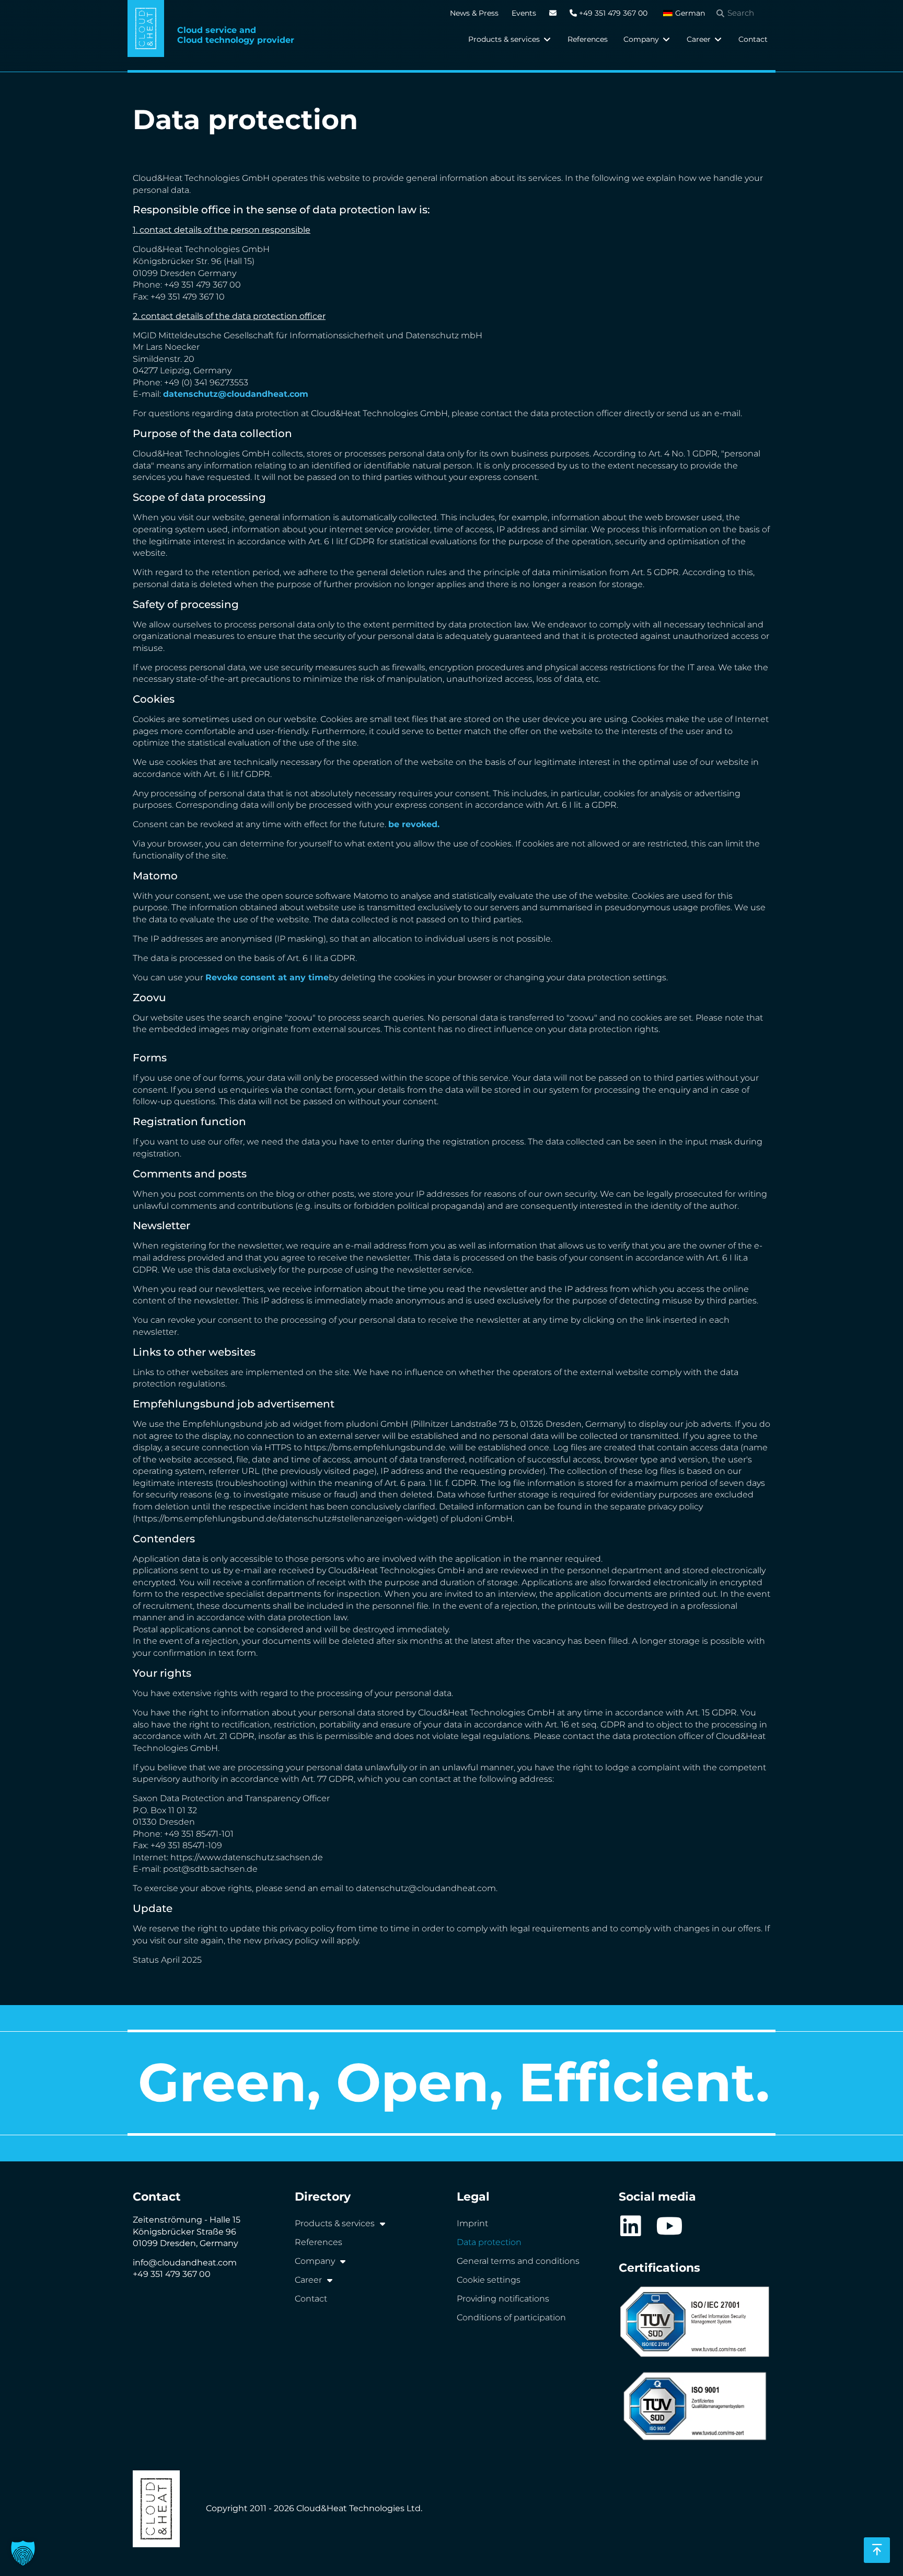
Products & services (335, 2223)
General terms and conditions (518, 2261)
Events (524, 13)
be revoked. (414, 824)
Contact (311, 2299)
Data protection (489, 2242)
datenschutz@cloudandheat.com (236, 394)
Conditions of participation (511, 2317)
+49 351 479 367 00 (612, 13)
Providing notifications (503, 2299)
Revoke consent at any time (267, 977)
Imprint (472, 2223)
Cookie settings (489, 2280)
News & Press (474, 13)
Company (315, 2261)
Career (308, 2280)
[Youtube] (670, 2226)
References (319, 2242)
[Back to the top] (877, 2550)
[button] (510, 39)
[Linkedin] (630, 2226)
